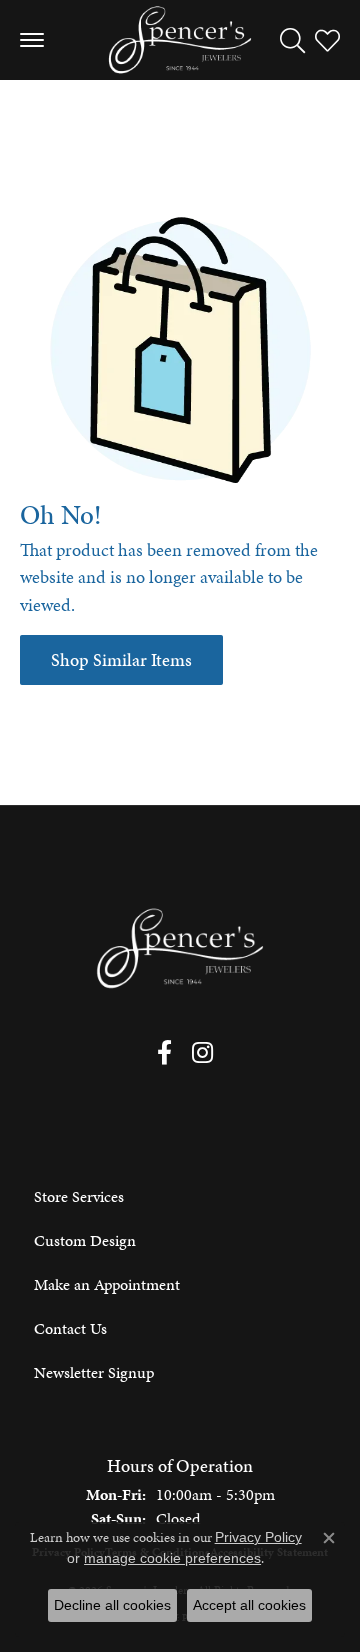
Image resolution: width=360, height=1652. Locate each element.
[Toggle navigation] (32, 40)
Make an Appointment (107, 1284)
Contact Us (70, 1328)
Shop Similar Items (121, 660)
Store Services (79, 1196)
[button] (292, 40)
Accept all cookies (249, 1605)
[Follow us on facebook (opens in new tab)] (164, 1053)
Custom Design (85, 1240)
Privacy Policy (258, 1537)
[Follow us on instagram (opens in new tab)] (202, 1053)
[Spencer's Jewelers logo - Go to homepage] (180, 40)
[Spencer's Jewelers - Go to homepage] (180, 948)
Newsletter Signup (94, 1372)
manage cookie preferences (172, 1558)
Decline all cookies (112, 1605)
